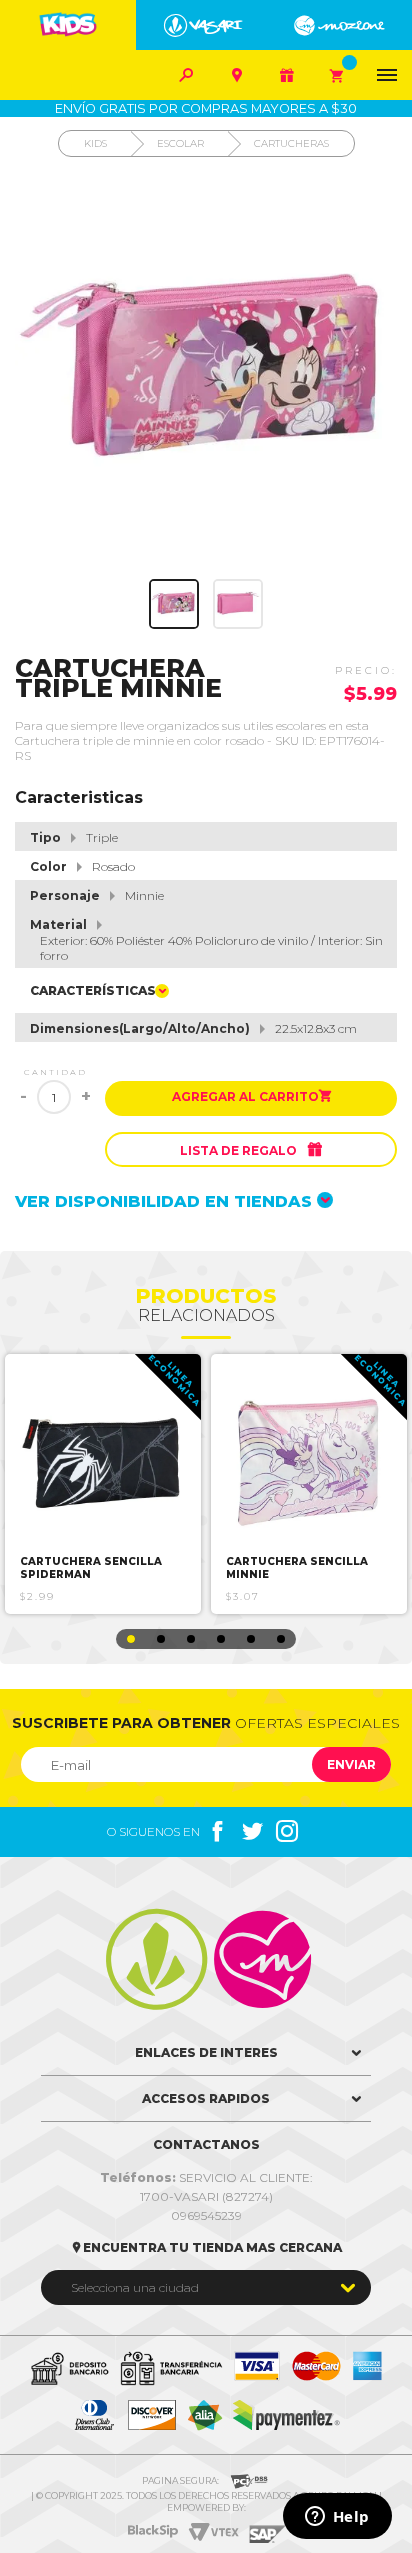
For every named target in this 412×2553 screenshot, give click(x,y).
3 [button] (191, 1639)
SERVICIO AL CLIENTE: (206, 2177)
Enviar (351, 1764)
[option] (103, 1484)
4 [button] (221, 1639)
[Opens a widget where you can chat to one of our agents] (337, 2518)
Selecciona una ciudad (135, 2287)
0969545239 (206, 2215)
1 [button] (131, 1639)
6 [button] (281, 1639)
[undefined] (206, 373)
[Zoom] (174, 604)
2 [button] (161, 1639)
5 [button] (251, 1639)
